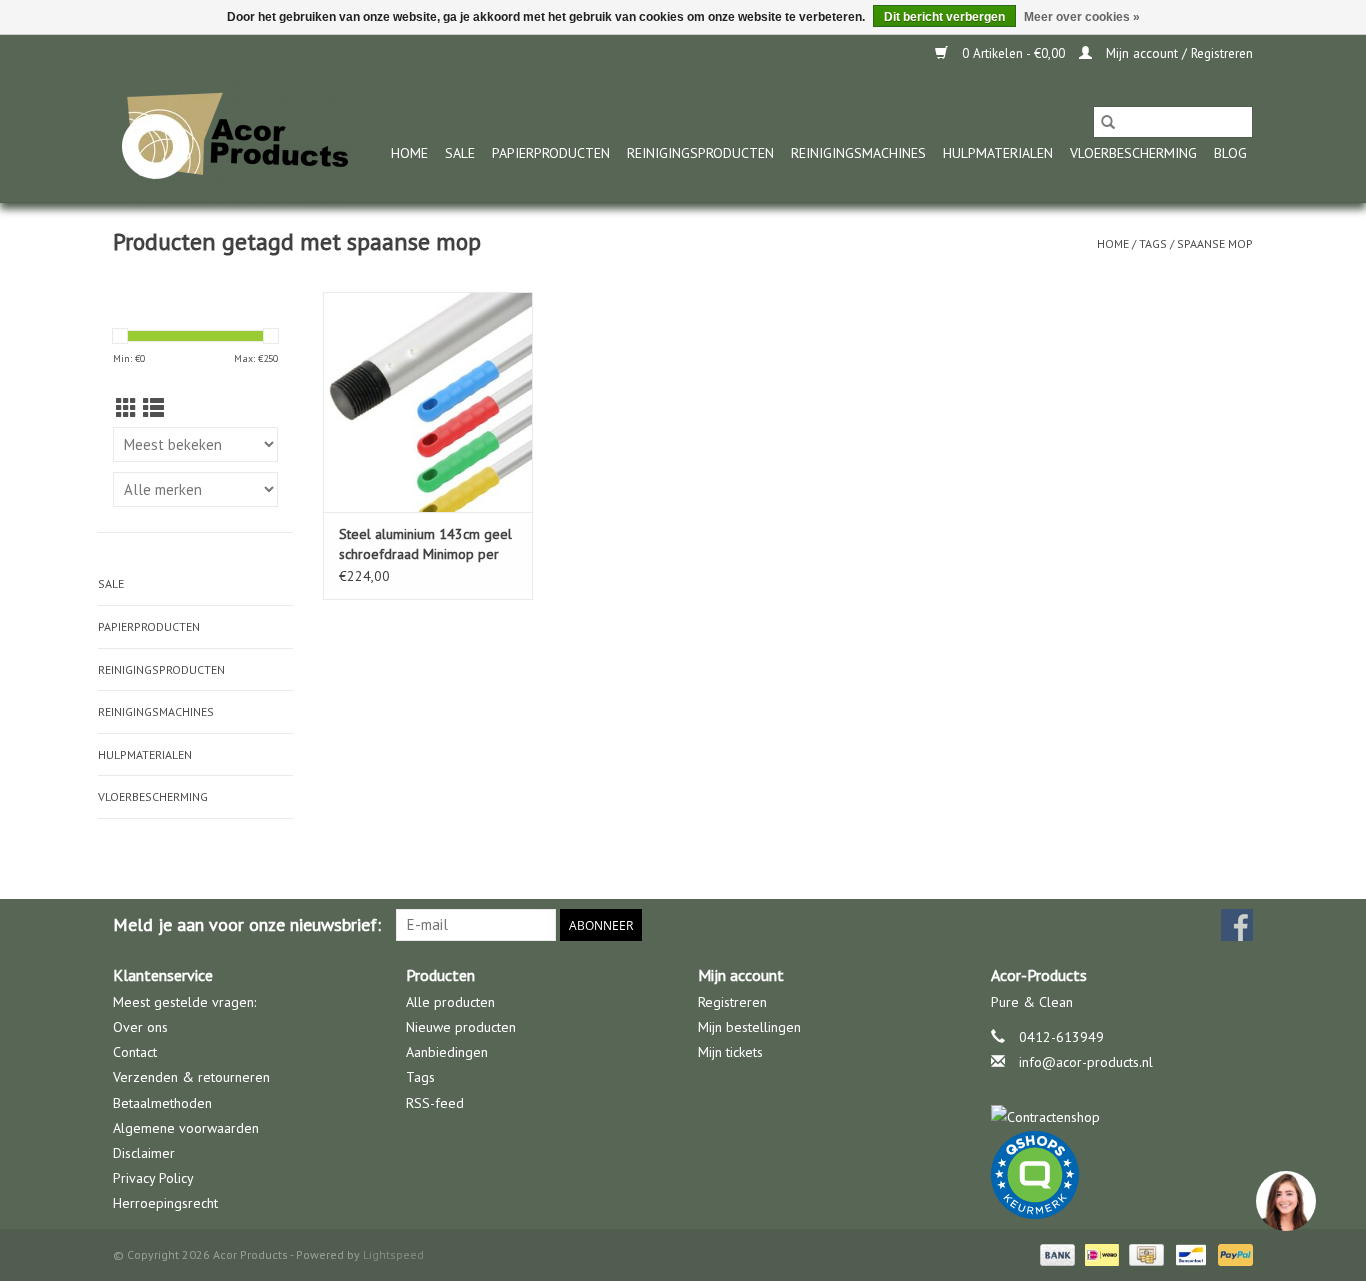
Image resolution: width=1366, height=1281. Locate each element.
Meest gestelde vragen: (184, 1002)
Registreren (732, 1002)
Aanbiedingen (447, 1052)
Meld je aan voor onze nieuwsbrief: (247, 924)
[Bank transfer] (1055, 1253)
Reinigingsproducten (700, 153)
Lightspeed (393, 1254)
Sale (460, 153)
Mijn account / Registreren (1177, 53)
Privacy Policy (153, 1178)
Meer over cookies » (1082, 17)
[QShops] (1122, 1175)
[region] (1285, 1200)
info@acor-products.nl (1086, 1062)
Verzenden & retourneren (191, 1077)
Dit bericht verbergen (944, 17)
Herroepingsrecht (165, 1203)
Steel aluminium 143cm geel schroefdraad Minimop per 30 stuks (425, 544)
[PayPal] (1232, 1253)
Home (409, 153)
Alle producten (450, 1002)
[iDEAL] (1100, 1253)
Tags (1153, 243)
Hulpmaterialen (998, 153)
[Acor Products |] (235, 137)
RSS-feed (435, 1103)
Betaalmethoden (162, 1103)
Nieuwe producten (461, 1027)
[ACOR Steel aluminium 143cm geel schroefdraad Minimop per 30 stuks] (428, 402)
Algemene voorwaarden (186, 1128)
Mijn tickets (730, 1052)
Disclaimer (144, 1153)
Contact (135, 1052)
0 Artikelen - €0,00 (1013, 53)
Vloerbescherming (1133, 153)
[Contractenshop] (1122, 1117)
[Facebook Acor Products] (1237, 925)
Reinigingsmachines (858, 153)
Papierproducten (551, 153)
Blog (1230, 153)
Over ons (140, 1027)
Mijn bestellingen (749, 1027)
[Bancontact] (1189, 1253)
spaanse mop (1215, 243)
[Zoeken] (1108, 122)
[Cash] (1144, 1253)
